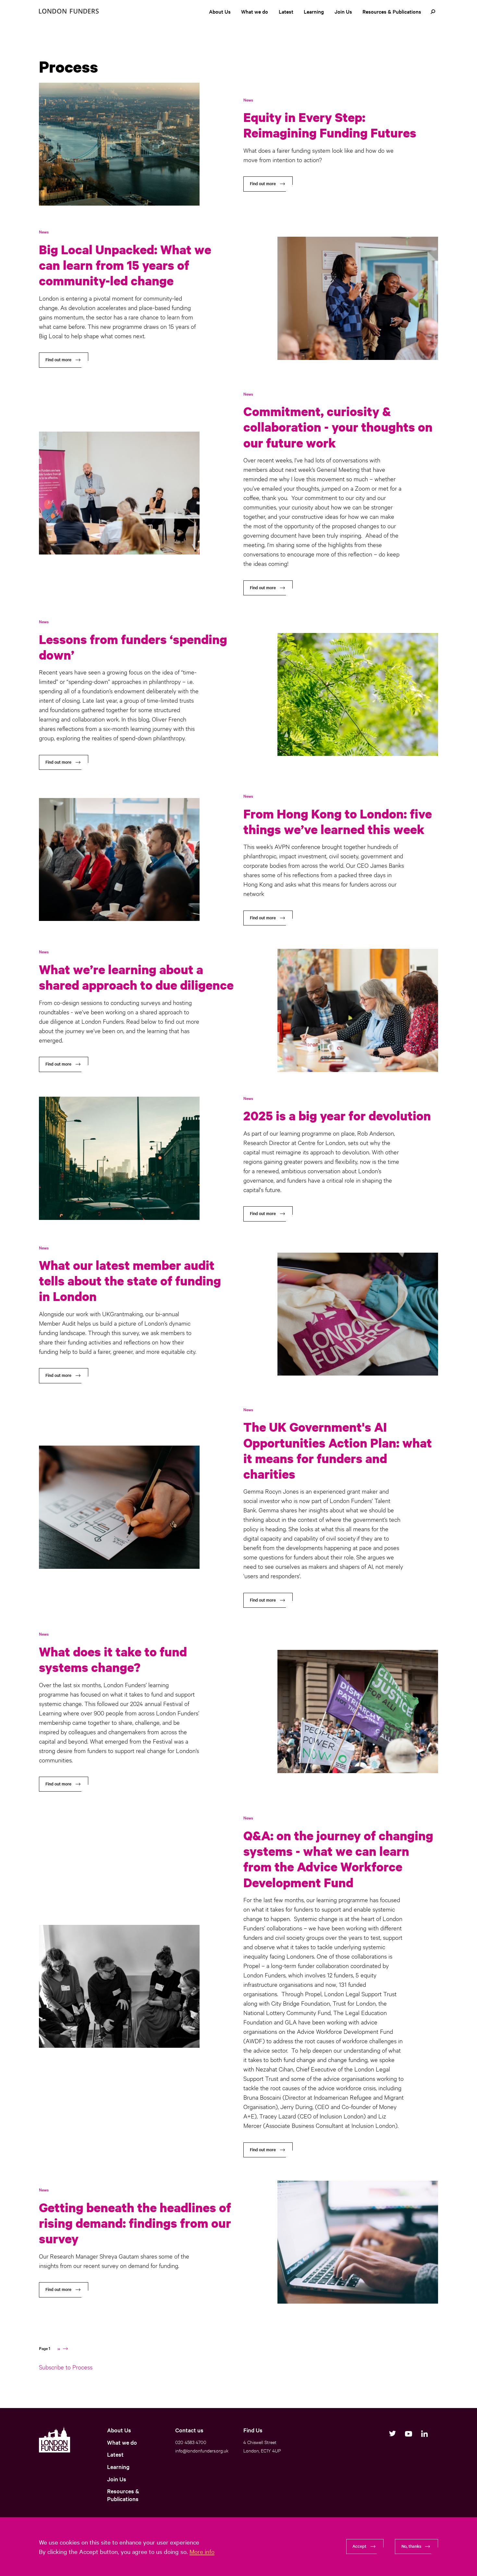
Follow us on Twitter (392, 2434)
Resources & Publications (392, 11)
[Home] (69, 11)
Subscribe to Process (66, 2367)
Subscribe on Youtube (408, 2434)
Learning (314, 11)
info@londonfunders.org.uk (202, 2450)
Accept (359, 2546)
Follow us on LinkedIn (424, 2434)
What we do (255, 11)
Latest (286, 11)
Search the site (433, 12)
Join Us (343, 11)
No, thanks (411, 2546)
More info (202, 2551)
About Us (220, 11)
